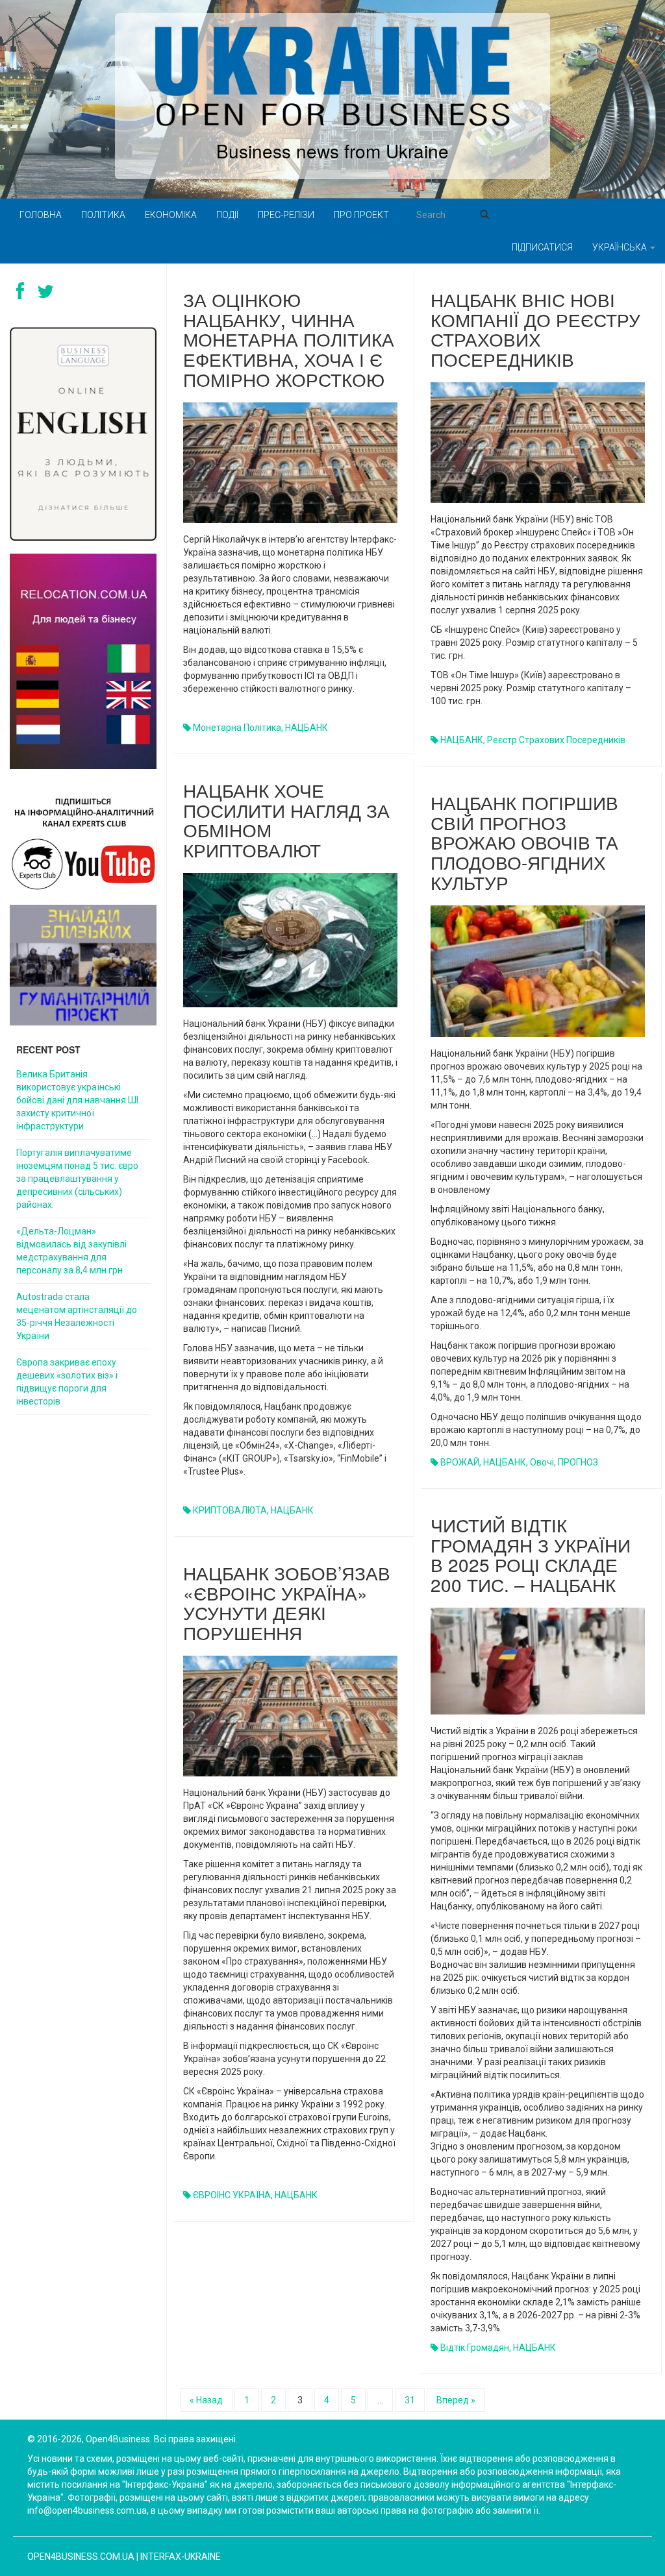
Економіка (171, 215)
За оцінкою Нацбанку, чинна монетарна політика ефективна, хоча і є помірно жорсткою (289, 339)
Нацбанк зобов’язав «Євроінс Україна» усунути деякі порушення (287, 1602)
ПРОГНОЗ (578, 1462)
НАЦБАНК (307, 728)
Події (227, 215)
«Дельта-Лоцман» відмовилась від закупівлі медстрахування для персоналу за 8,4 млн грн (71, 1251)
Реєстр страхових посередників (556, 740)
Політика (103, 215)
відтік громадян (475, 2348)
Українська (621, 247)
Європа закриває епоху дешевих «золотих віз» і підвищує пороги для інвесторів (67, 1382)
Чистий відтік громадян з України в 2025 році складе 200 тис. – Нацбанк (531, 1554)
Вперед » (456, 2400)
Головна (41, 215)
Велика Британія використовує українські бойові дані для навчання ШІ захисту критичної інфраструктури (77, 1100)
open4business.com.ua (81, 2557)
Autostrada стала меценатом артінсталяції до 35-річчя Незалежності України (77, 1316)
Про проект (361, 215)
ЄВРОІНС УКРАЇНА (232, 2195)
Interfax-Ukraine (181, 2557)
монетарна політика (237, 728)
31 (410, 2400)
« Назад (206, 2400)
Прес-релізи (286, 215)
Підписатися (542, 247)
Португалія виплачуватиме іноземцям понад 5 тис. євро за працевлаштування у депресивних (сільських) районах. (77, 1179)
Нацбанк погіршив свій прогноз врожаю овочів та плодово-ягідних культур (524, 842)
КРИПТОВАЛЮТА (230, 1510)
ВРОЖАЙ (460, 1462)
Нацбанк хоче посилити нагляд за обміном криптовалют (286, 820)
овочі (542, 1462)
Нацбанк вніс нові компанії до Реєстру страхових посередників (535, 329)
